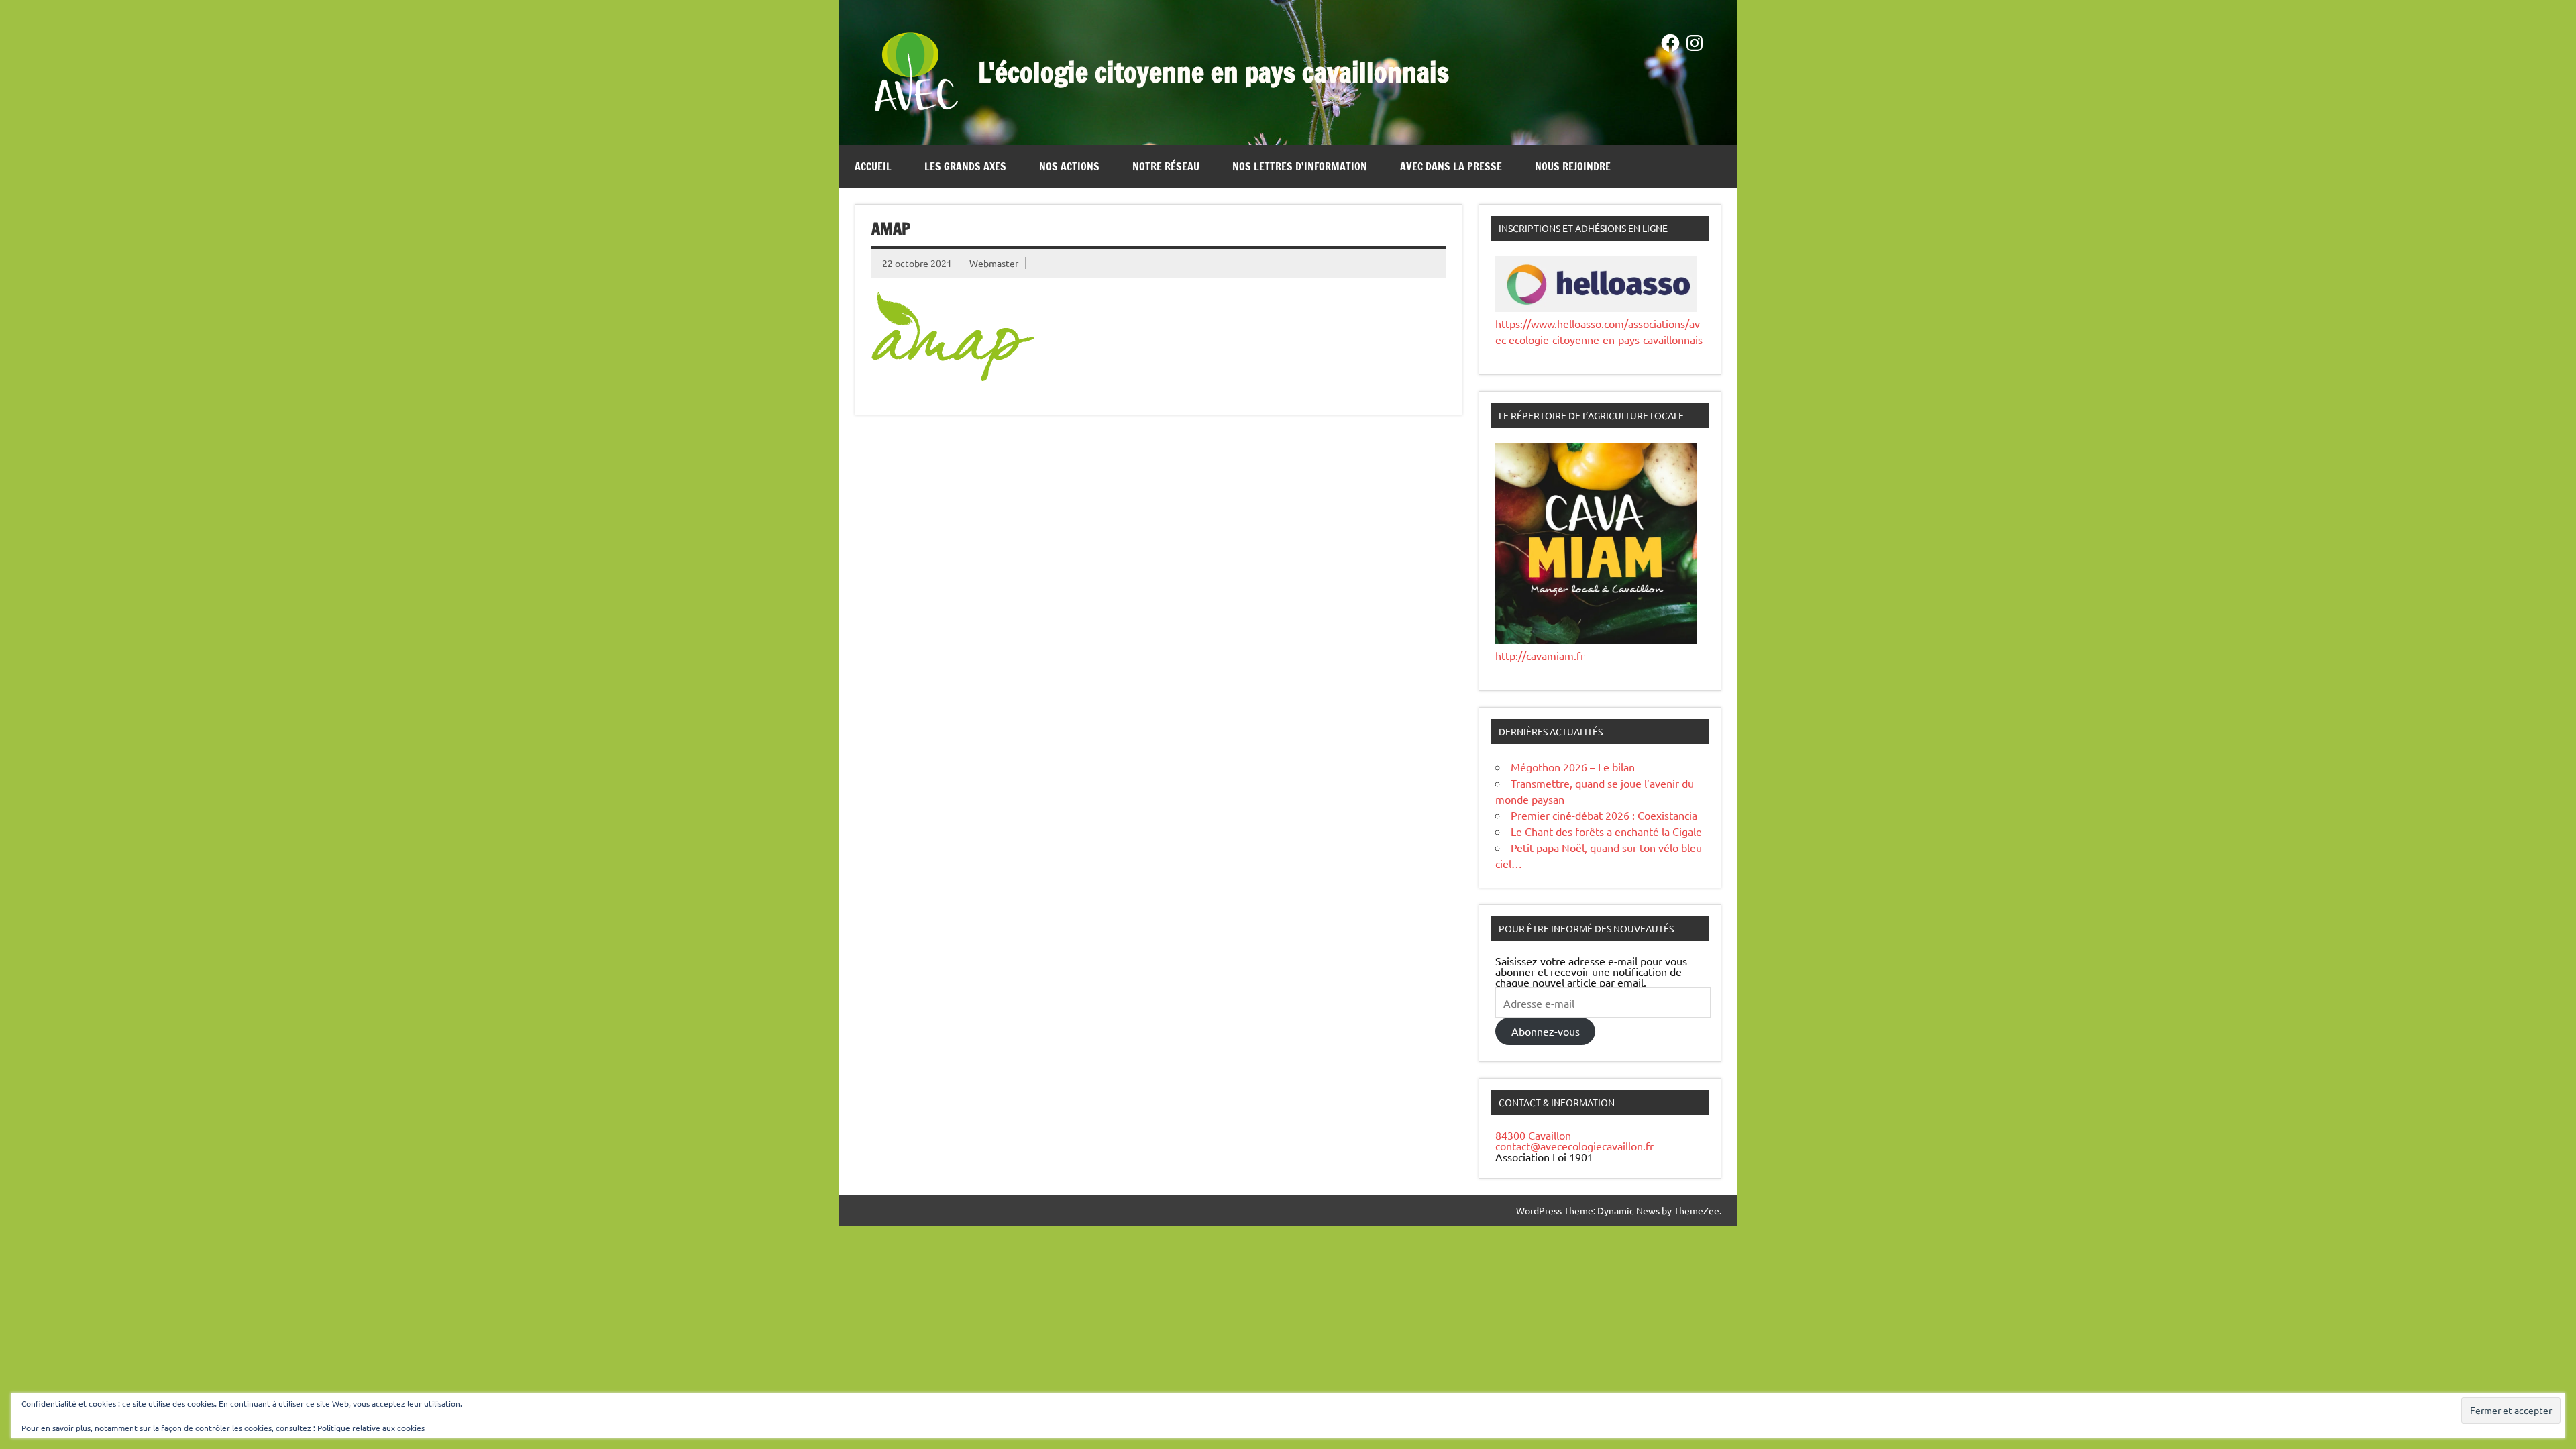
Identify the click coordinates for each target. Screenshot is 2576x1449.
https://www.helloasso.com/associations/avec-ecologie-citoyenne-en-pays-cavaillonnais (1599, 331)
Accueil (873, 166)
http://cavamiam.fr (1540, 655)
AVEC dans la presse (1451, 166)
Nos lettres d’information (1300, 166)
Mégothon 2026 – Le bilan (1573, 767)
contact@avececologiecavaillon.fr (1574, 1146)
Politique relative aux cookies (371, 1428)
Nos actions (1069, 166)
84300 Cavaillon (1533, 1135)
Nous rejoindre (1573, 166)
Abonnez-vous (1546, 1031)
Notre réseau (1166, 166)
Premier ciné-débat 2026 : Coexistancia (1604, 815)
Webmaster (994, 263)
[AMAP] (953, 376)
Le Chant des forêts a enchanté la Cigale (1606, 831)
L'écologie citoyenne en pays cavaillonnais (1214, 72)
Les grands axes (965, 166)
